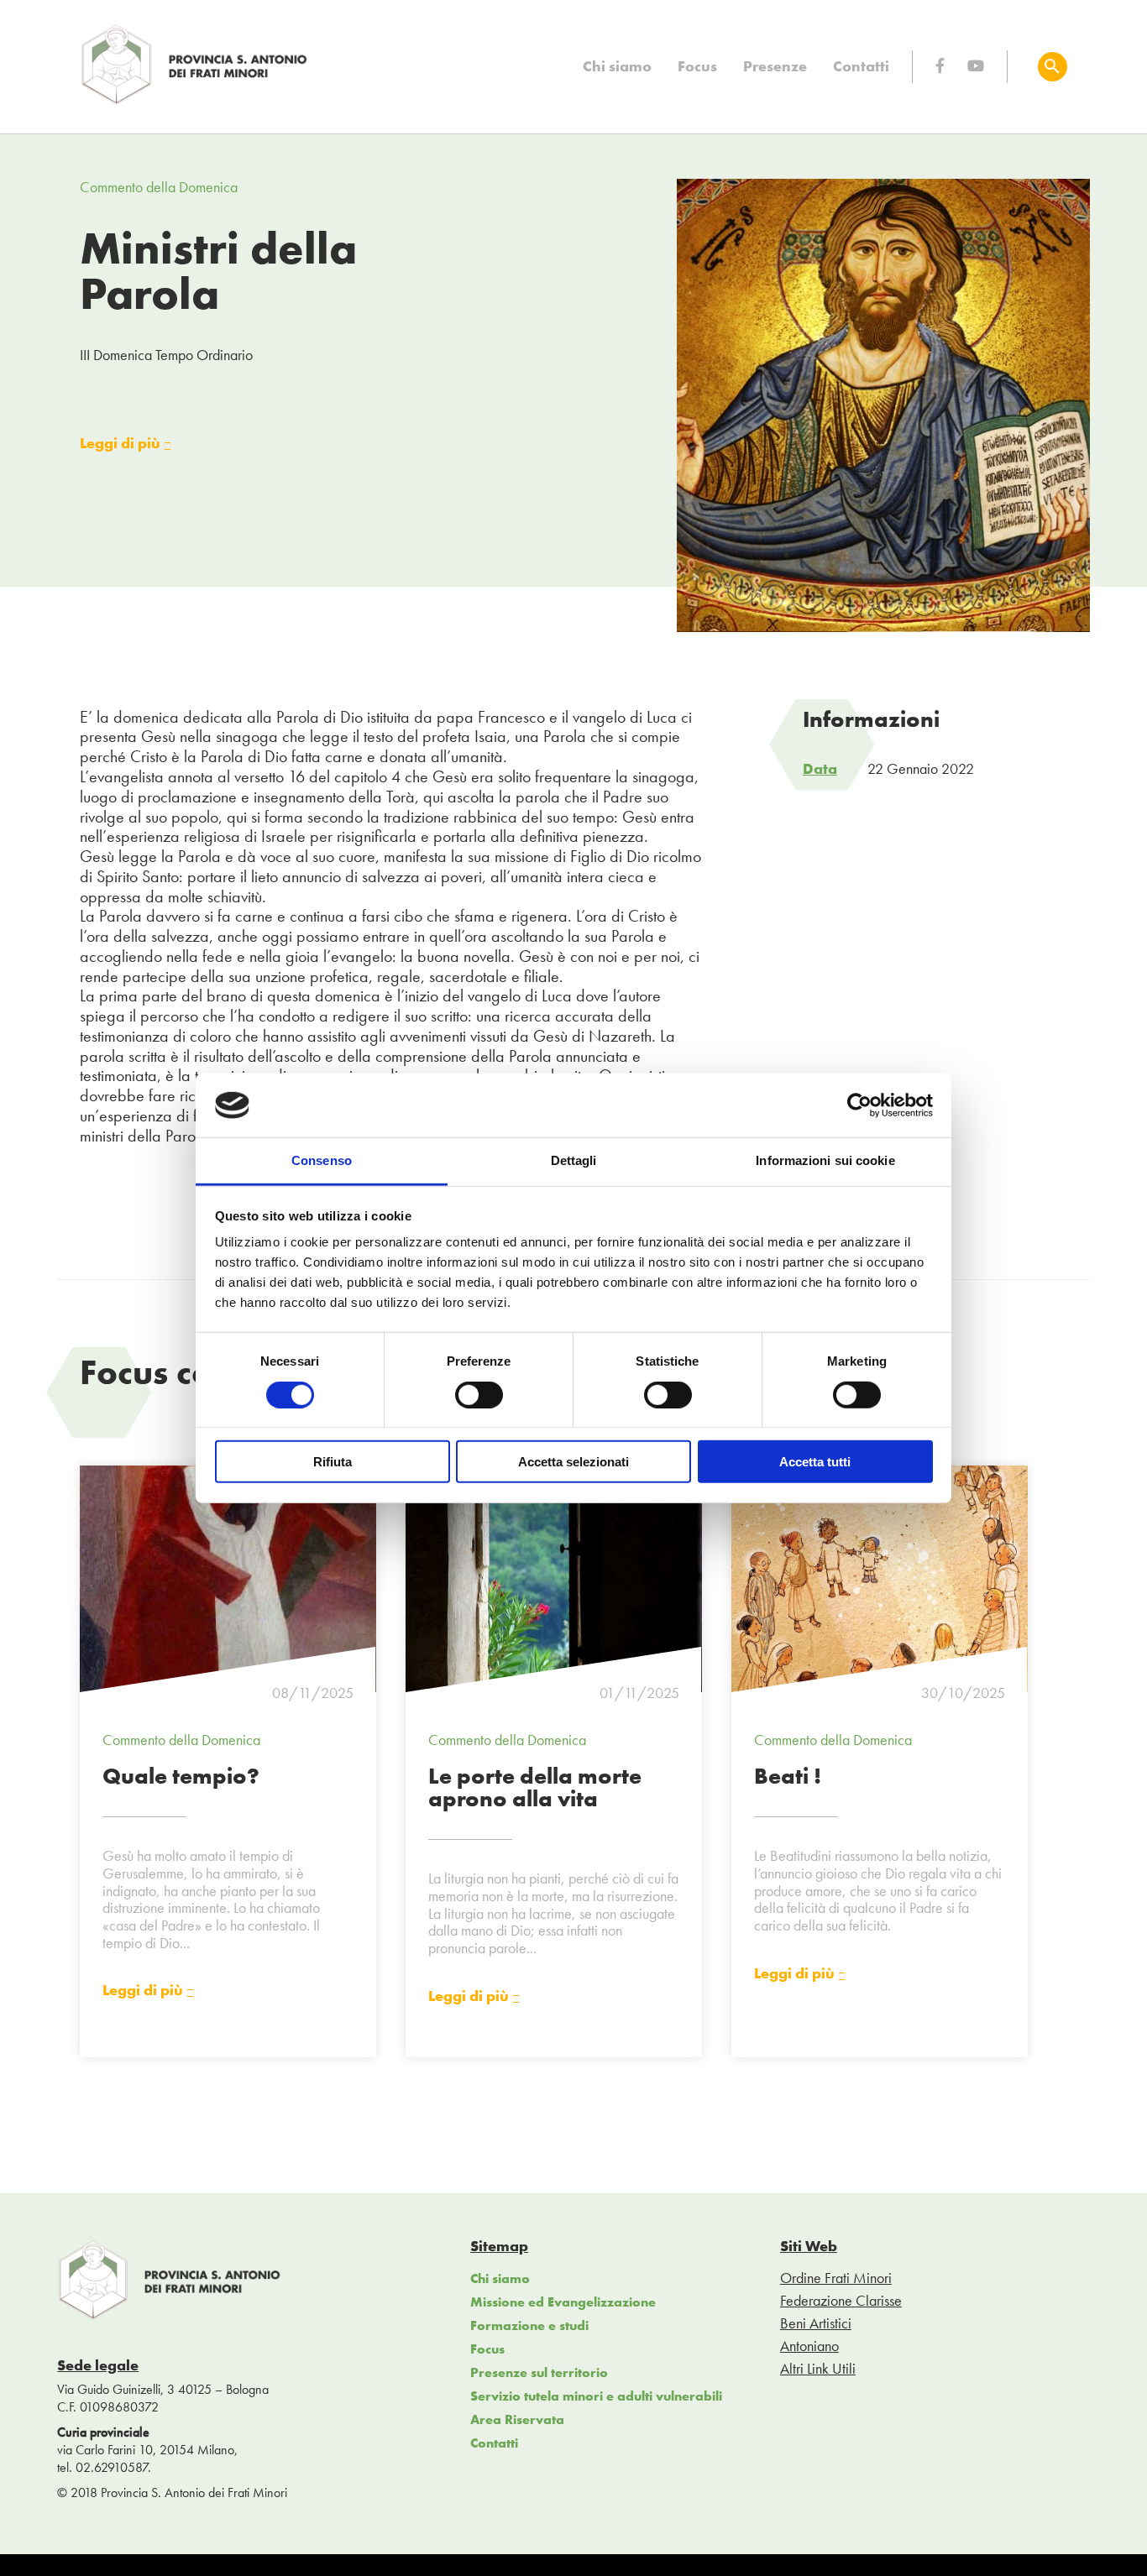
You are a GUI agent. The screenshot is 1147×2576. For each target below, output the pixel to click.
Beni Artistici (816, 2323)
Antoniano (809, 2346)
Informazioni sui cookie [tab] (825, 1160)
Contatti (861, 66)
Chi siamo (617, 66)
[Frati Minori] (195, 101)
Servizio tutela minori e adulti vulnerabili (596, 2396)
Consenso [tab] (322, 1160)
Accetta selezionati (573, 1462)
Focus (697, 66)
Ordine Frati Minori (836, 2278)
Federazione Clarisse (841, 2300)
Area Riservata (517, 2419)
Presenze (775, 66)
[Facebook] (940, 66)
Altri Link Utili (818, 2368)
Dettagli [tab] (574, 1160)
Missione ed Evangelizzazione (563, 2302)
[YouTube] (976, 66)
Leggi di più (122, 444)
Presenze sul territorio (539, 2372)
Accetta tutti (815, 1462)
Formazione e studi (529, 2325)
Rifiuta (333, 1462)
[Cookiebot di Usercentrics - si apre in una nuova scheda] (859, 1105)
